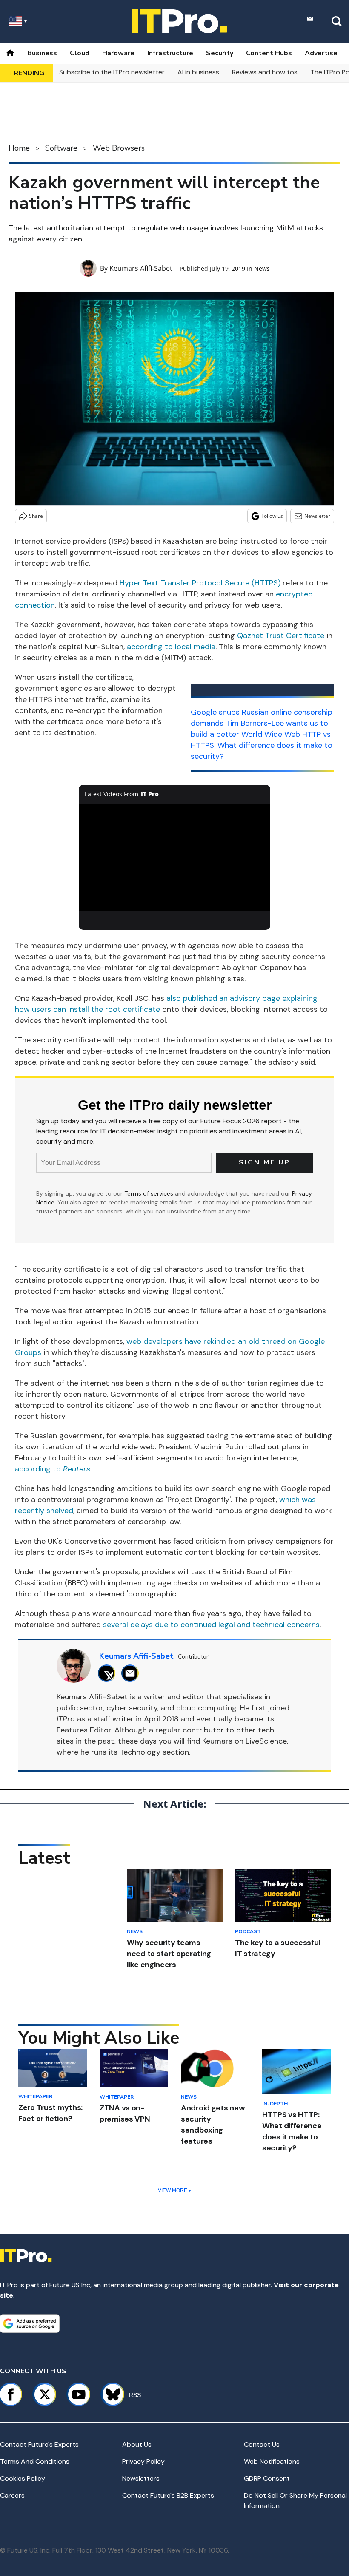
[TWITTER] (109, 1673)
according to (53, 1469)
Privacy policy (143, 2461)
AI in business (198, 72)
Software (61, 148)
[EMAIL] (132, 1673)
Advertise (321, 53)
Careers (12, 2495)
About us (137, 2444)
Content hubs (269, 53)
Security (220, 53)
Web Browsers (119, 148)
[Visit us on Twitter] (45, 2394)
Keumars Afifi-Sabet (141, 268)
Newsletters (141, 2478)
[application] (174, 857)
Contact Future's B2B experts (168, 2495)
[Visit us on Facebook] (11, 2394)
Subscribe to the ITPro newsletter (112, 72)
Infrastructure (170, 53)
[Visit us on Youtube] (79, 2394)
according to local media (171, 647)
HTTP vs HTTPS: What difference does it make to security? (262, 745)
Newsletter (317, 516)
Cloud (80, 53)
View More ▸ (174, 2190)
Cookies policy (23, 2478)
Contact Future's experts (39, 2444)
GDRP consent (267, 2478)
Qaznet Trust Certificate (281, 636)
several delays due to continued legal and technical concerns (211, 1625)
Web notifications (272, 2461)
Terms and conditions (35, 2461)
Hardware (118, 53)
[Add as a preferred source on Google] (30, 2323)
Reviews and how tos (265, 72)
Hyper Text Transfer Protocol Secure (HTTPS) (200, 583)
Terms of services (150, 1193)
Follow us (272, 516)
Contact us (262, 2444)
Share (36, 516)
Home (19, 148)
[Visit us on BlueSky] (109, 2394)
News (262, 268)
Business (42, 53)
